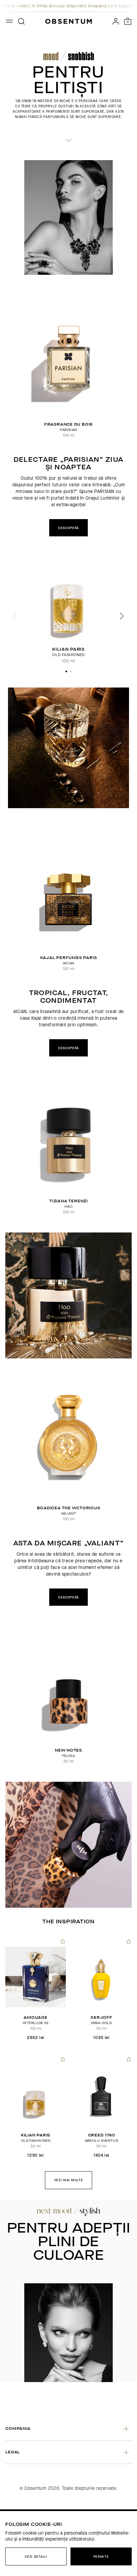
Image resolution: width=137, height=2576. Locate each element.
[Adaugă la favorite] (63, 1941)
